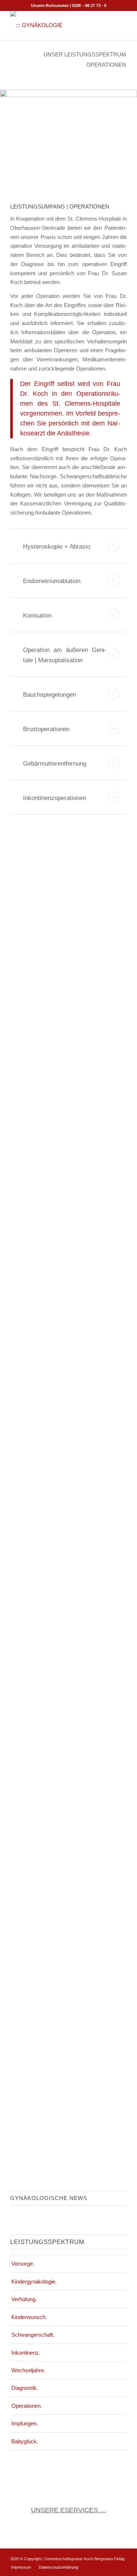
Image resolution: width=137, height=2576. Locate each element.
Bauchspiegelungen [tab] (50, 695)
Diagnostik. (25, 2388)
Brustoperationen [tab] (46, 729)
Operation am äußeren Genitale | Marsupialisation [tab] (65, 655)
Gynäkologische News (49, 2198)
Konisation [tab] (37, 616)
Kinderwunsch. (29, 2317)
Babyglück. (25, 2441)
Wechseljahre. (28, 2370)
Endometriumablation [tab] (52, 581)
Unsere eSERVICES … (69, 2510)
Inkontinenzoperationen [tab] (55, 798)
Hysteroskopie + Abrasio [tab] (57, 547)
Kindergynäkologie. (34, 2282)
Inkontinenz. (26, 2353)
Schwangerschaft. (33, 2335)
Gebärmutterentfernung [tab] (55, 764)
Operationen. (27, 2406)
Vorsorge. (23, 2264)
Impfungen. (25, 2423)
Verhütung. (24, 2299)
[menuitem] (21, 2567)
